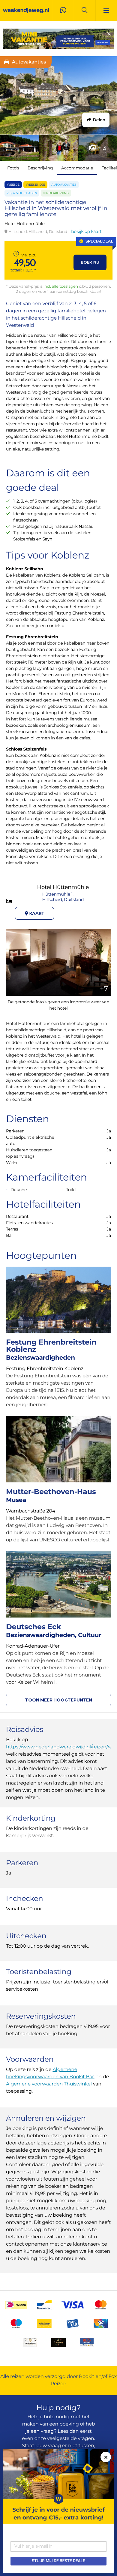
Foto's (13, 168)
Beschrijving (40, 168)
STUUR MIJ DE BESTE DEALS (58, 2561)
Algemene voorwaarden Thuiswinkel (49, 2084)
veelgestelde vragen (71, 2439)
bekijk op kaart (86, 231)
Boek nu (90, 262)
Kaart (36, 913)
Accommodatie (77, 168)
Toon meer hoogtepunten (58, 1700)
